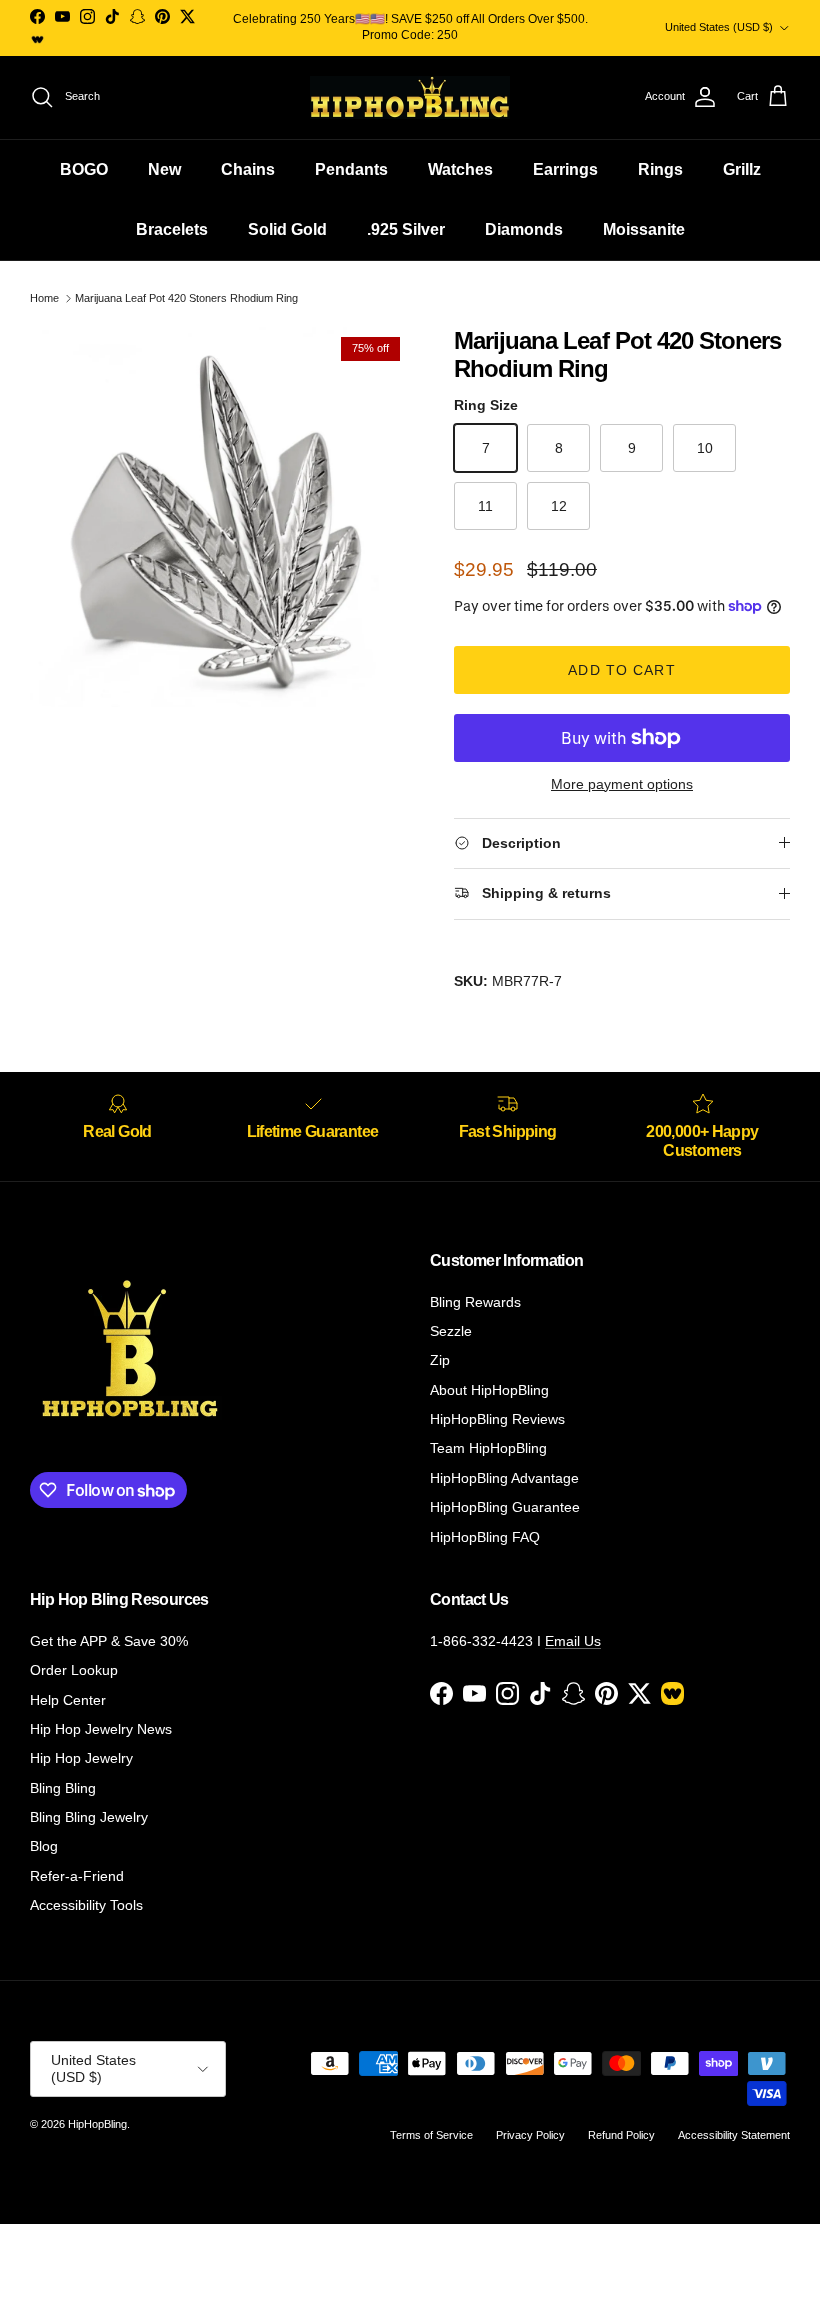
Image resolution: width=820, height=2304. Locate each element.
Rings (660, 169)
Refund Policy (621, 2135)
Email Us (573, 1641)
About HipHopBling (489, 1390)
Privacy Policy (530, 2135)
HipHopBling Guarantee (505, 1507)
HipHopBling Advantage (504, 1478)
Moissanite (644, 229)
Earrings (565, 169)
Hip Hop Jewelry (81, 1758)
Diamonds (524, 229)
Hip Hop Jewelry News (101, 1729)
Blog (44, 1846)
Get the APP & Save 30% (109, 1641)
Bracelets (172, 229)
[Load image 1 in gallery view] (220, 517)
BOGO (84, 169)
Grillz (742, 169)
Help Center (68, 1700)
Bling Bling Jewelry (89, 1817)
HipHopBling (97, 2124)
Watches (460, 169)
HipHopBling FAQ (485, 1537)
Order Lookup (74, 1670)
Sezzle (451, 1331)
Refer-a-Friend (77, 1876)
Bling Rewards (475, 1302)
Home (44, 298)
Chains (248, 169)
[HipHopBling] (410, 97)
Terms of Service (431, 2135)
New (164, 169)
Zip (440, 1360)
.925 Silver (406, 229)
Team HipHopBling (488, 1448)
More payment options (622, 784)
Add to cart (621, 670)
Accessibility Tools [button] (86, 1905)
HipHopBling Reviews (497, 1419)
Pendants (351, 169)
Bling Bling (63, 1788)
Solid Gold (287, 229)
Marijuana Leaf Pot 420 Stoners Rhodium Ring (186, 298)
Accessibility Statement (734, 2135)
